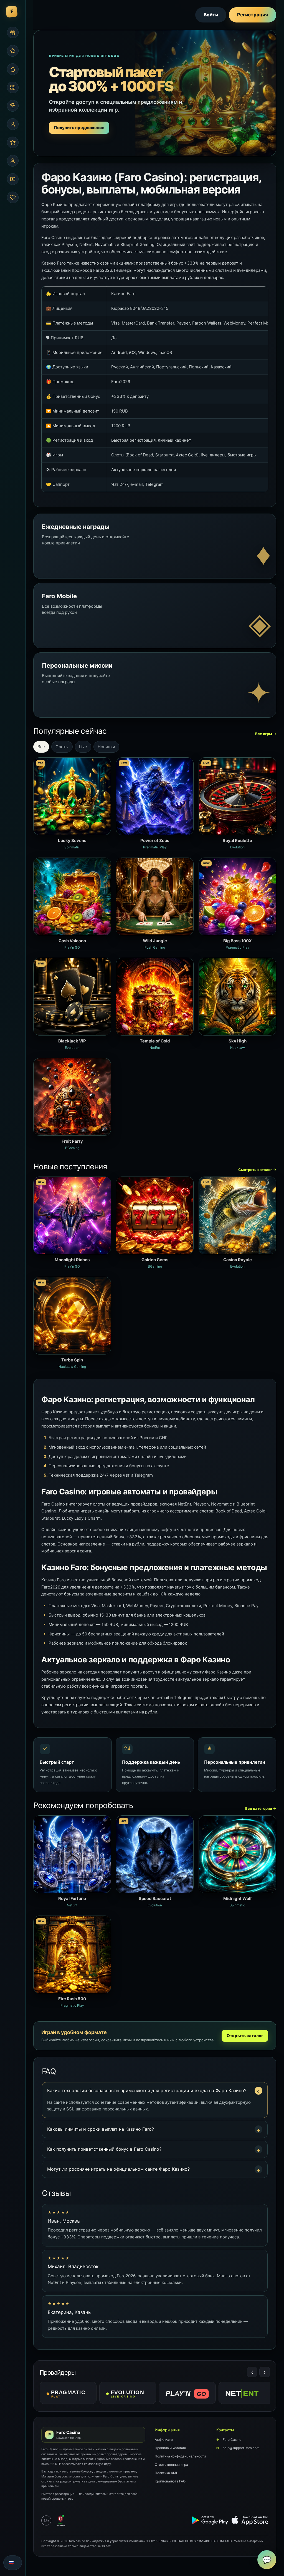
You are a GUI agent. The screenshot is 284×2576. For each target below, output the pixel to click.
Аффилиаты (164, 2440)
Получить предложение (79, 128)
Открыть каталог (245, 2036)
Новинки (106, 747)
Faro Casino (229, 2440)
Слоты (62, 747)
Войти (211, 15)
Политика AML (166, 2473)
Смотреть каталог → (257, 1170)
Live (83, 747)
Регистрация (253, 15)
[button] (155, 2091)
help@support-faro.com (238, 2448)
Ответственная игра (171, 2465)
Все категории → (261, 1808)
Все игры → (266, 734)
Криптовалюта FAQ (170, 2481)
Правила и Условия (170, 2448)
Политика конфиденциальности (180, 2456)
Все (41, 747)
